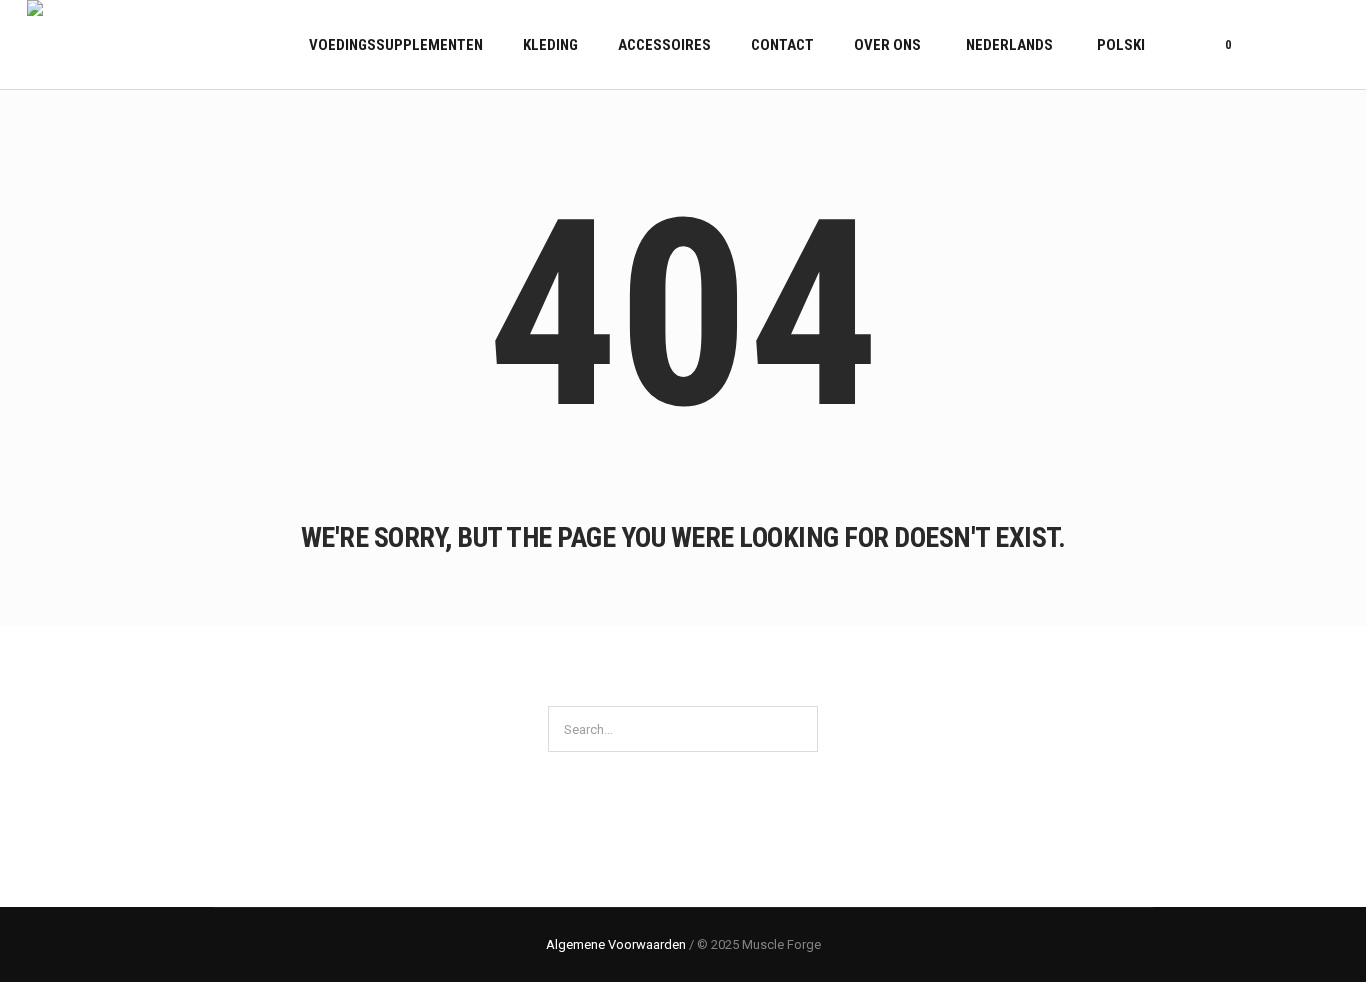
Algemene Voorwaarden (616, 944)
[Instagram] (1326, 45)
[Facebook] (1301, 45)
